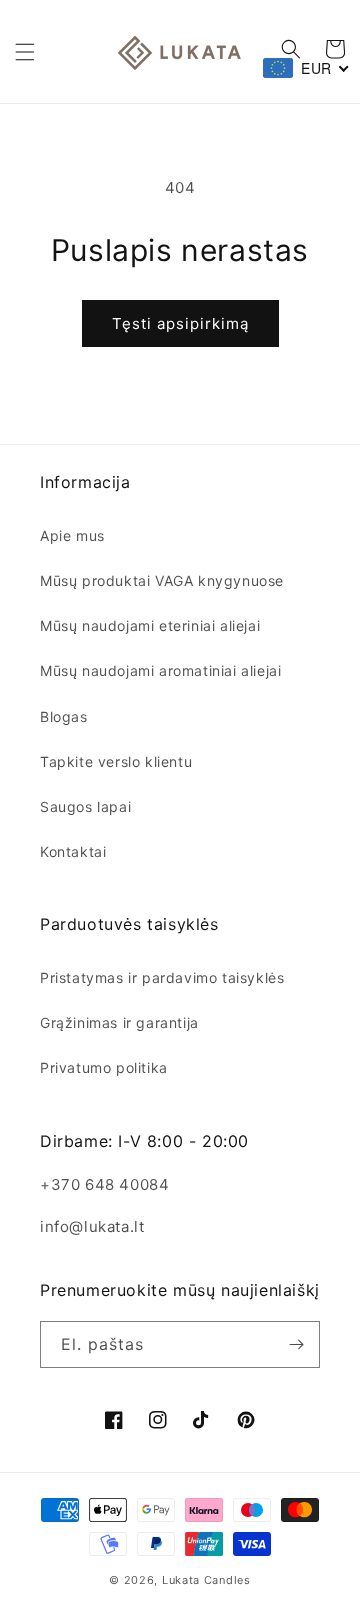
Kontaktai (73, 851)
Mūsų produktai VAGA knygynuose (162, 580)
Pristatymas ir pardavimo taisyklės (162, 977)
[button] (25, 52)
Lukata (181, 1580)
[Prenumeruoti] (297, 1344)
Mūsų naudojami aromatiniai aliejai (160, 670)
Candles (227, 1580)
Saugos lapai (85, 806)
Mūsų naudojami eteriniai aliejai (150, 625)
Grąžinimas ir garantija (119, 1022)
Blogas (64, 716)
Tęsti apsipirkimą (180, 323)
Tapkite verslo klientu (116, 761)
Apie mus (72, 535)
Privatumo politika (104, 1067)
